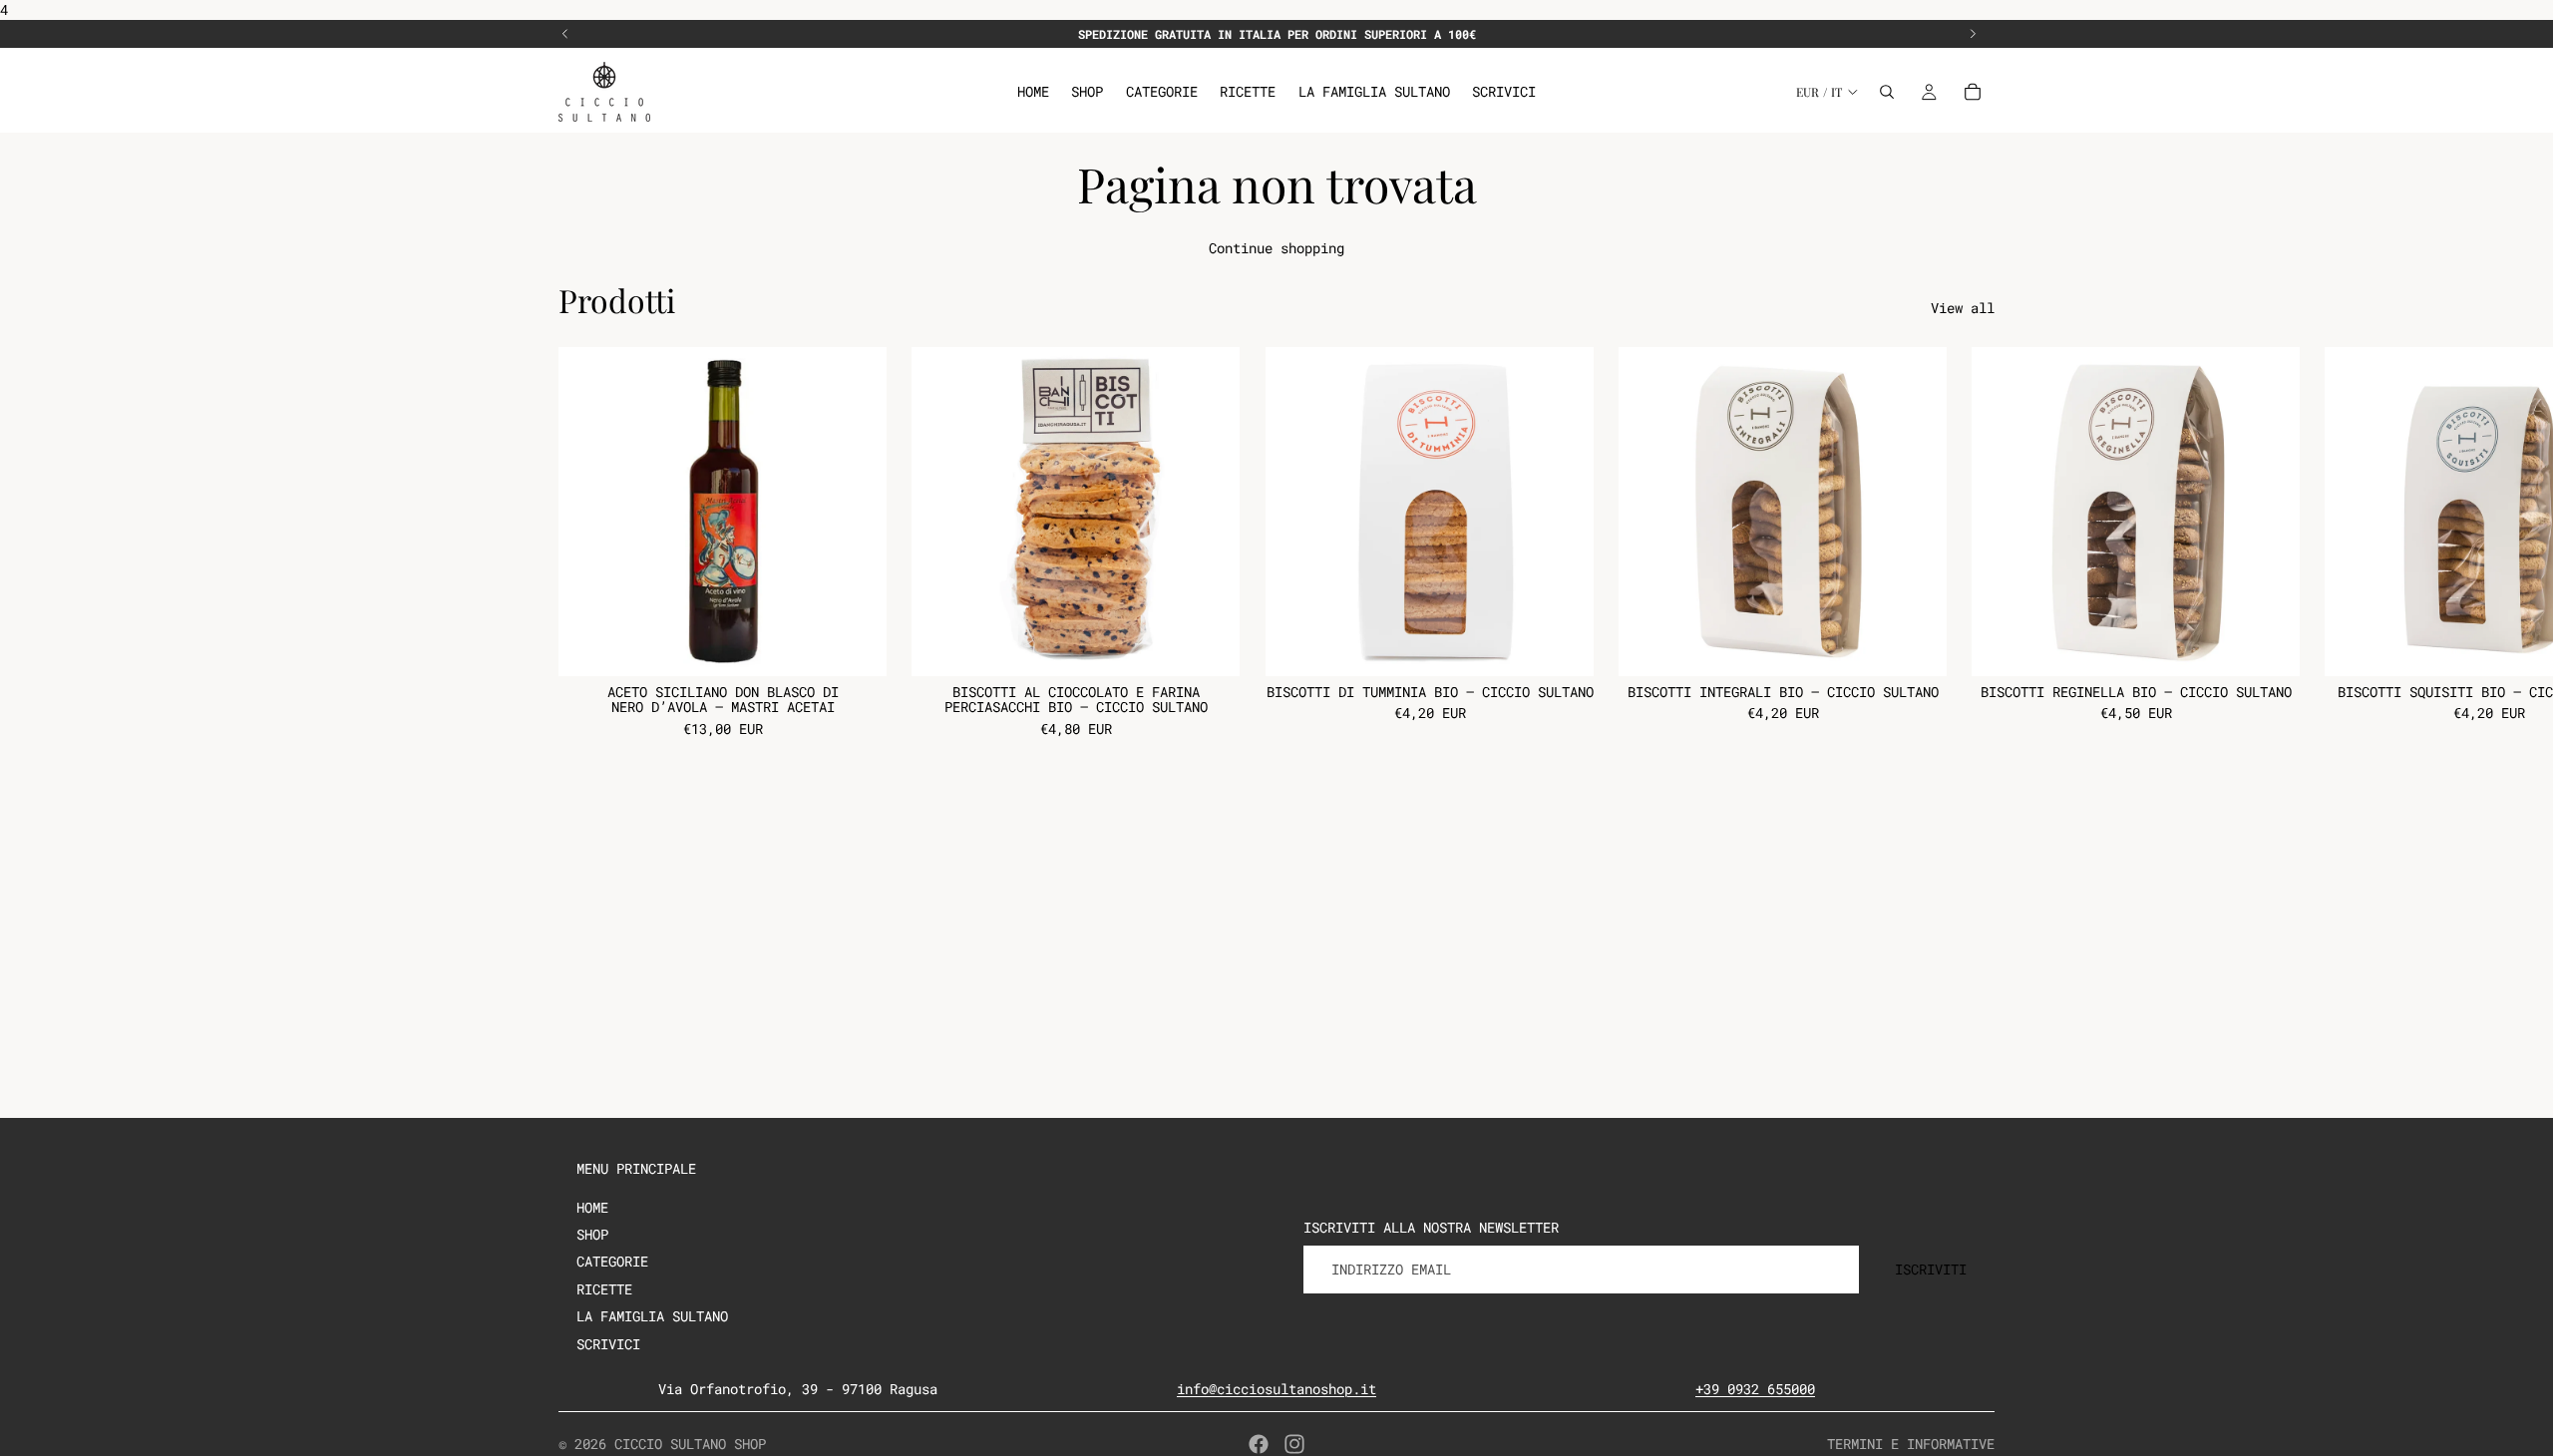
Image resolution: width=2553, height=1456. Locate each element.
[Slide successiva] (1973, 34)
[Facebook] (1259, 1444)
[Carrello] (1973, 92)
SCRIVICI (608, 1344)
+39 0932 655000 (1755, 1389)
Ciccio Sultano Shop (690, 1444)
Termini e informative (1911, 1444)
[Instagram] (1294, 1444)
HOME (592, 1207)
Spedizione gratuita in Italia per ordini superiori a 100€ (1277, 34)
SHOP (592, 1234)
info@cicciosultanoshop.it (1276, 1389)
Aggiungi (873, 646)
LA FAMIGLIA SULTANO (652, 1316)
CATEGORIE (612, 1261)
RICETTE (604, 1289)
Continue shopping (1276, 248)
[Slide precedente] (565, 34)
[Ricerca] (1887, 92)
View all (1963, 308)
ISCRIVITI (1931, 1269)
